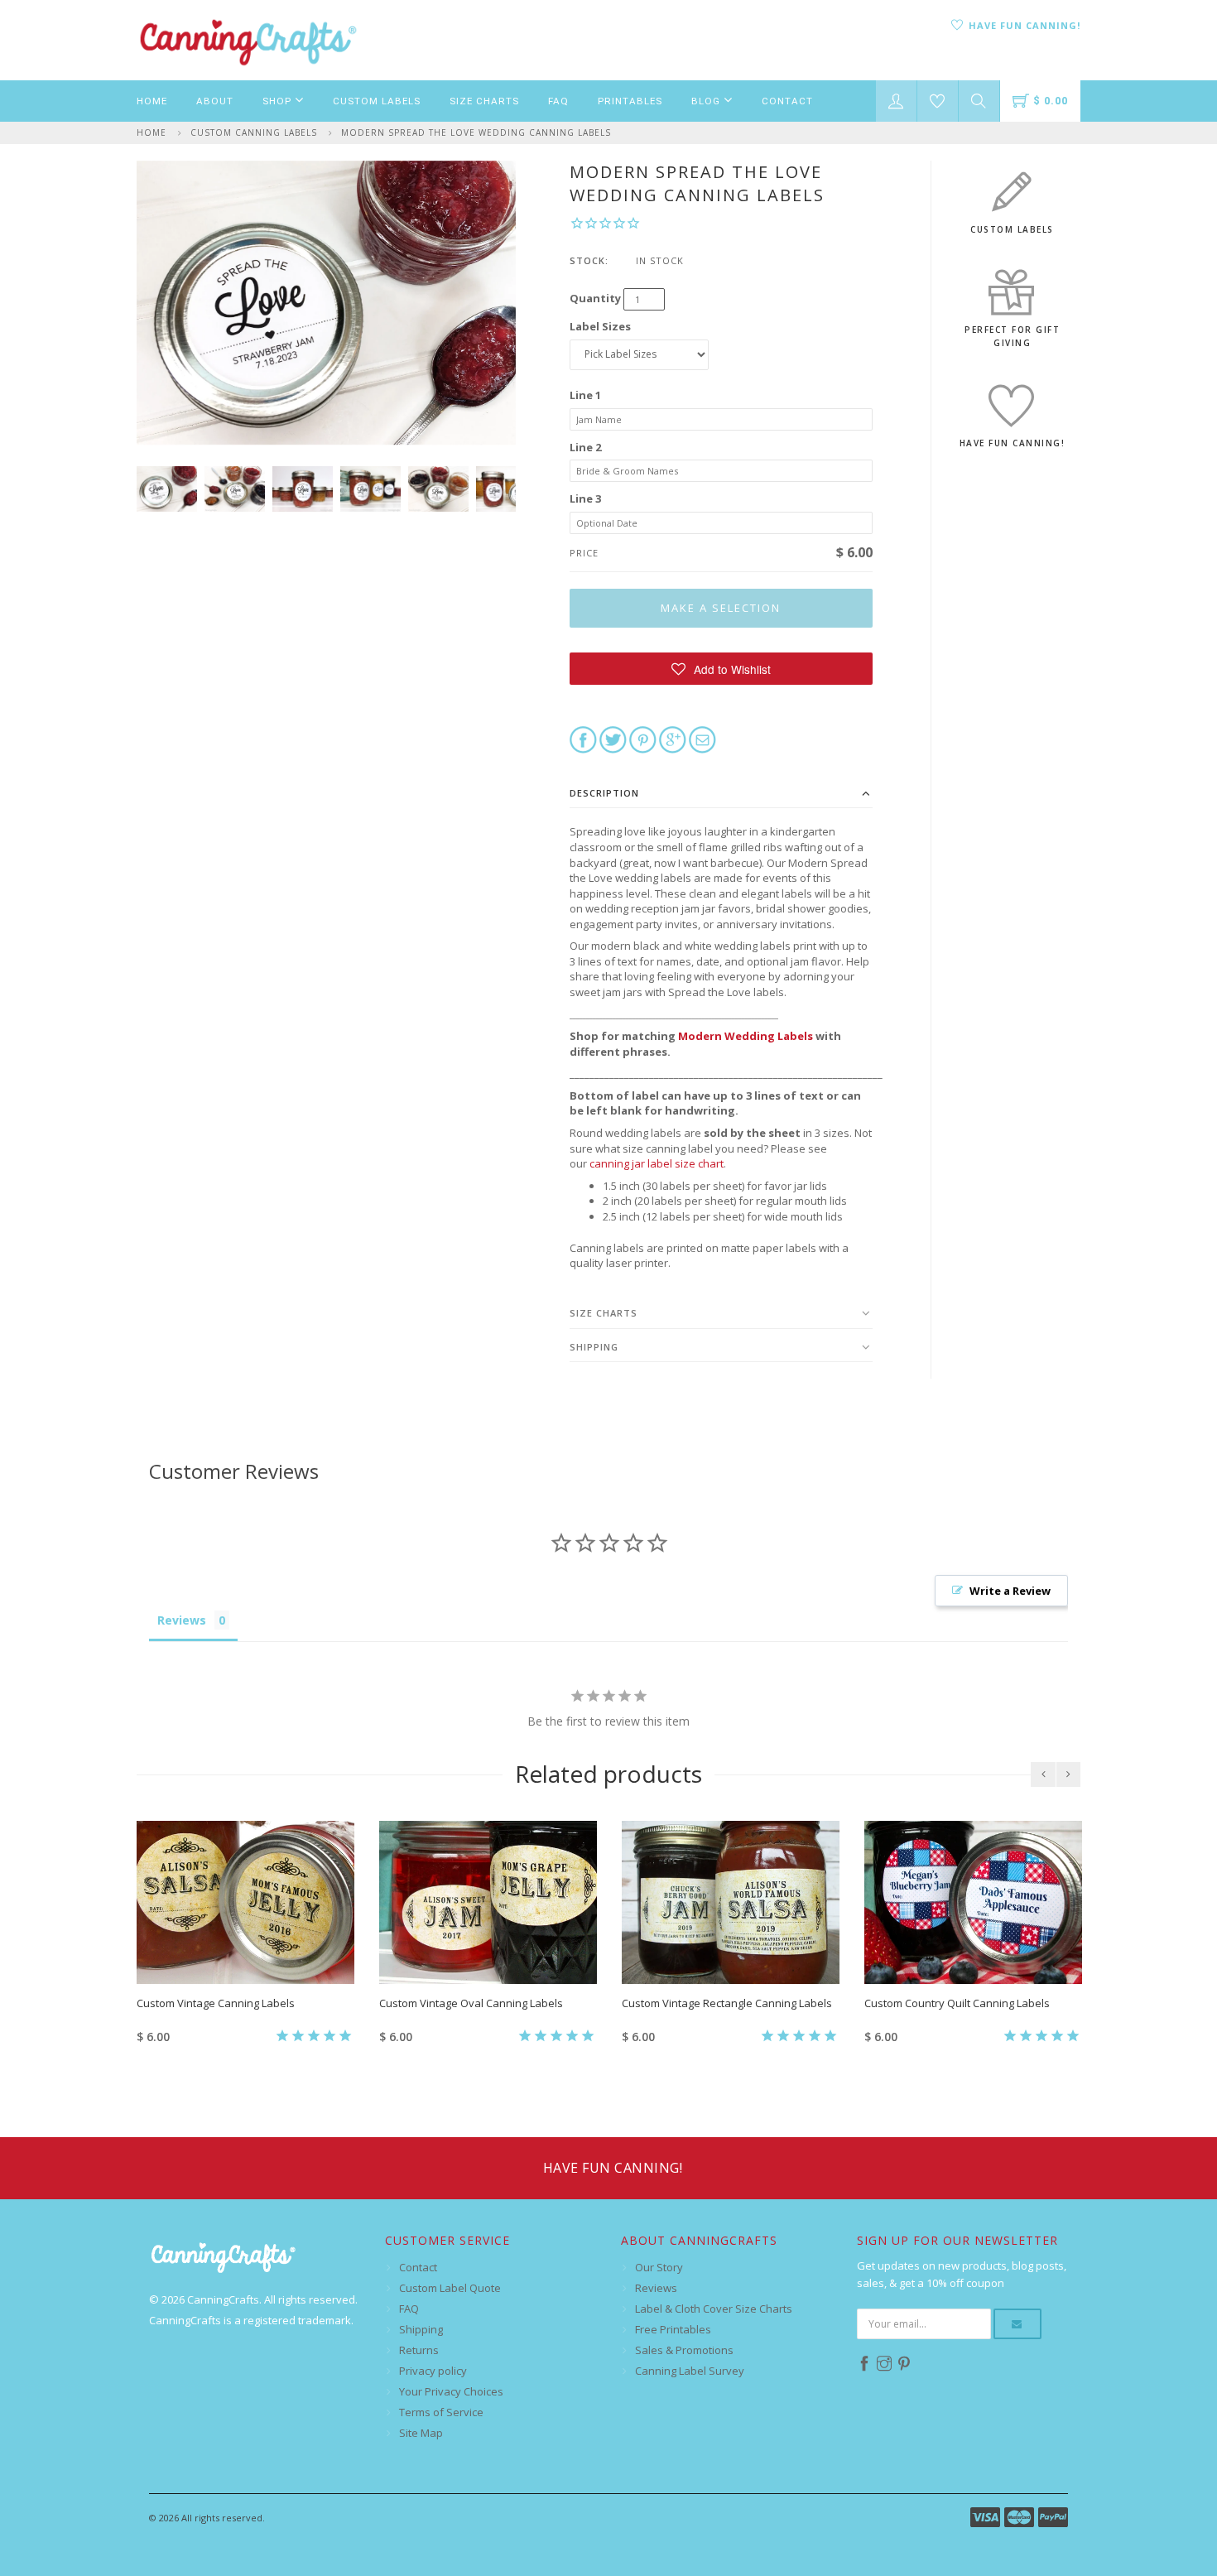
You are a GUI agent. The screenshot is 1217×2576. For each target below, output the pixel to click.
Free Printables (673, 2329)
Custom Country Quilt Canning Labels (957, 2003)
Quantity (595, 298)
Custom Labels (377, 101)
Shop (279, 101)
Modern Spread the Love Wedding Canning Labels (476, 132)
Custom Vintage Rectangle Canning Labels (727, 2003)
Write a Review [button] (1010, 1591)
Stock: (589, 260)
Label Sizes (600, 326)
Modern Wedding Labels (746, 1036)
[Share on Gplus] (673, 739)
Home (152, 101)
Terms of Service (441, 2412)
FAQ (558, 101)
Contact (787, 101)
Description (604, 793)
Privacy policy (433, 2371)
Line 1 (585, 395)
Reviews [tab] (182, 1620)
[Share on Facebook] (583, 739)
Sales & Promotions (684, 2350)
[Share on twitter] (613, 739)
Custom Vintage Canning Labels (216, 2003)
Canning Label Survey (690, 2371)
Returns (419, 2350)
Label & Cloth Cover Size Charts (714, 2309)
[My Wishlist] (938, 101)
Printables (630, 101)
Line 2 (585, 447)
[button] (722, 669)
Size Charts (484, 101)
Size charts (604, 1313)
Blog (707, 101)
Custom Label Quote (450, 2288)
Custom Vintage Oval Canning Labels (471, 2003)
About (215, 101)
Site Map (421, 2433)
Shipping (594, 1347)
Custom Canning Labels (254, 132)
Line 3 (585, 498)
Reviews (656, 2288)
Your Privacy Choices (451, 2391)
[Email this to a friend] (702, 739)
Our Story (659, 2267)
